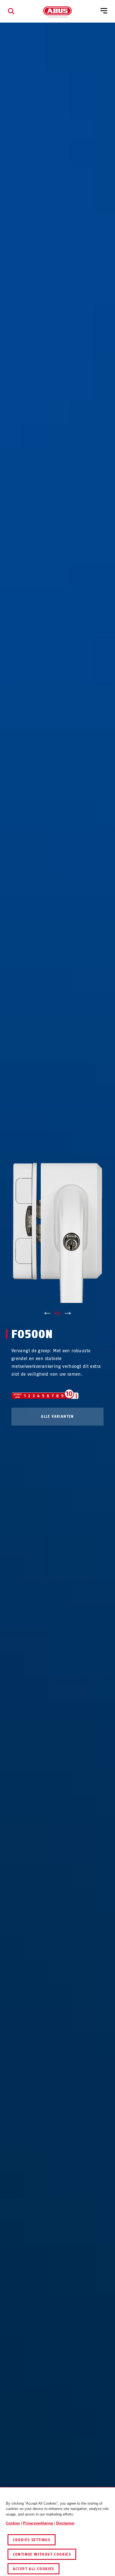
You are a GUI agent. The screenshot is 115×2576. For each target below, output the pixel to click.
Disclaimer (65, 2523)
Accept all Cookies (33, 2569)
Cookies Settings (32, 2540)
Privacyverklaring (38, 2523)
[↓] (68, 1314)
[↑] (47, 1314)
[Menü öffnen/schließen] (104, 11)
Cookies (13, 2523)
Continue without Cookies (42, 2554)
